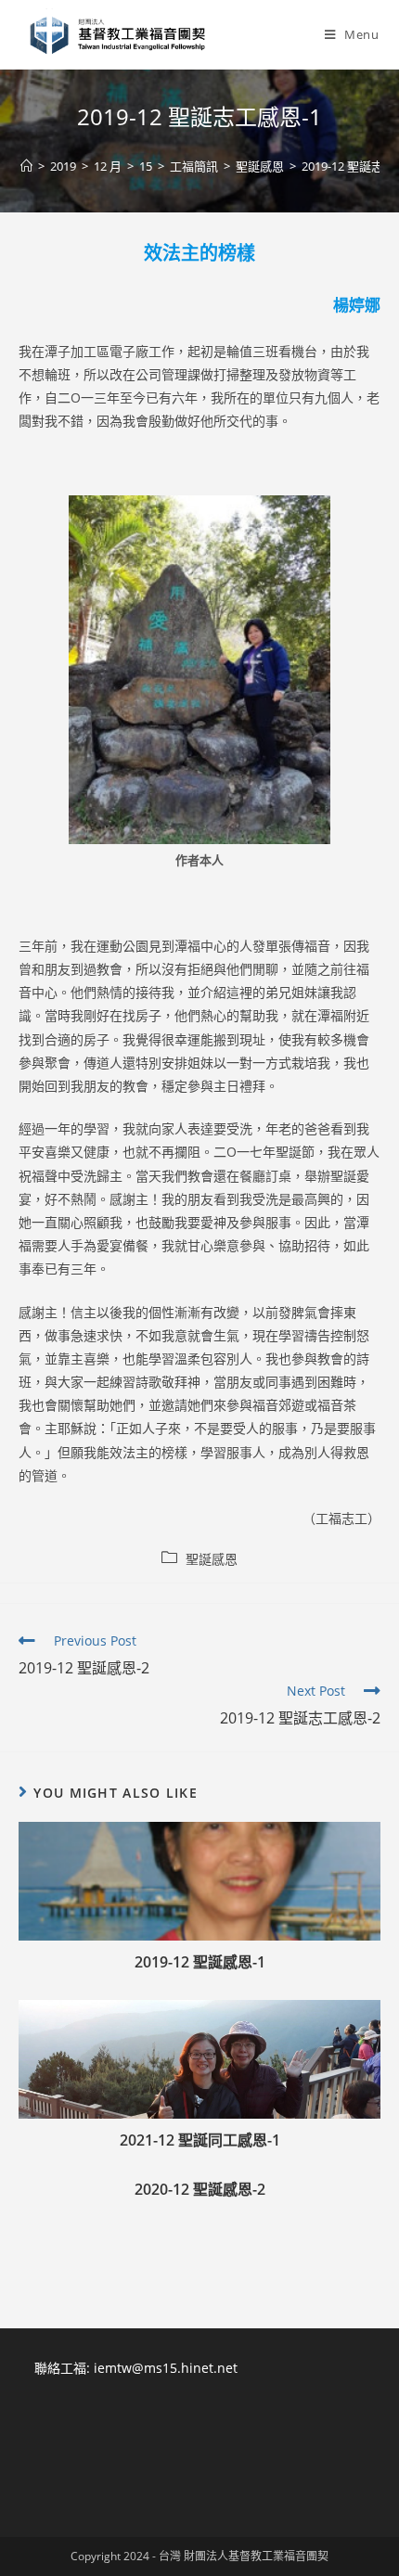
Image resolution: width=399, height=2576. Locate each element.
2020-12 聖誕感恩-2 (200, 2189)
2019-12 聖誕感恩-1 (200, 1962)
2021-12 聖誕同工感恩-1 (200, 2140)
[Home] (26, 166)
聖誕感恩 (212, 1559)
